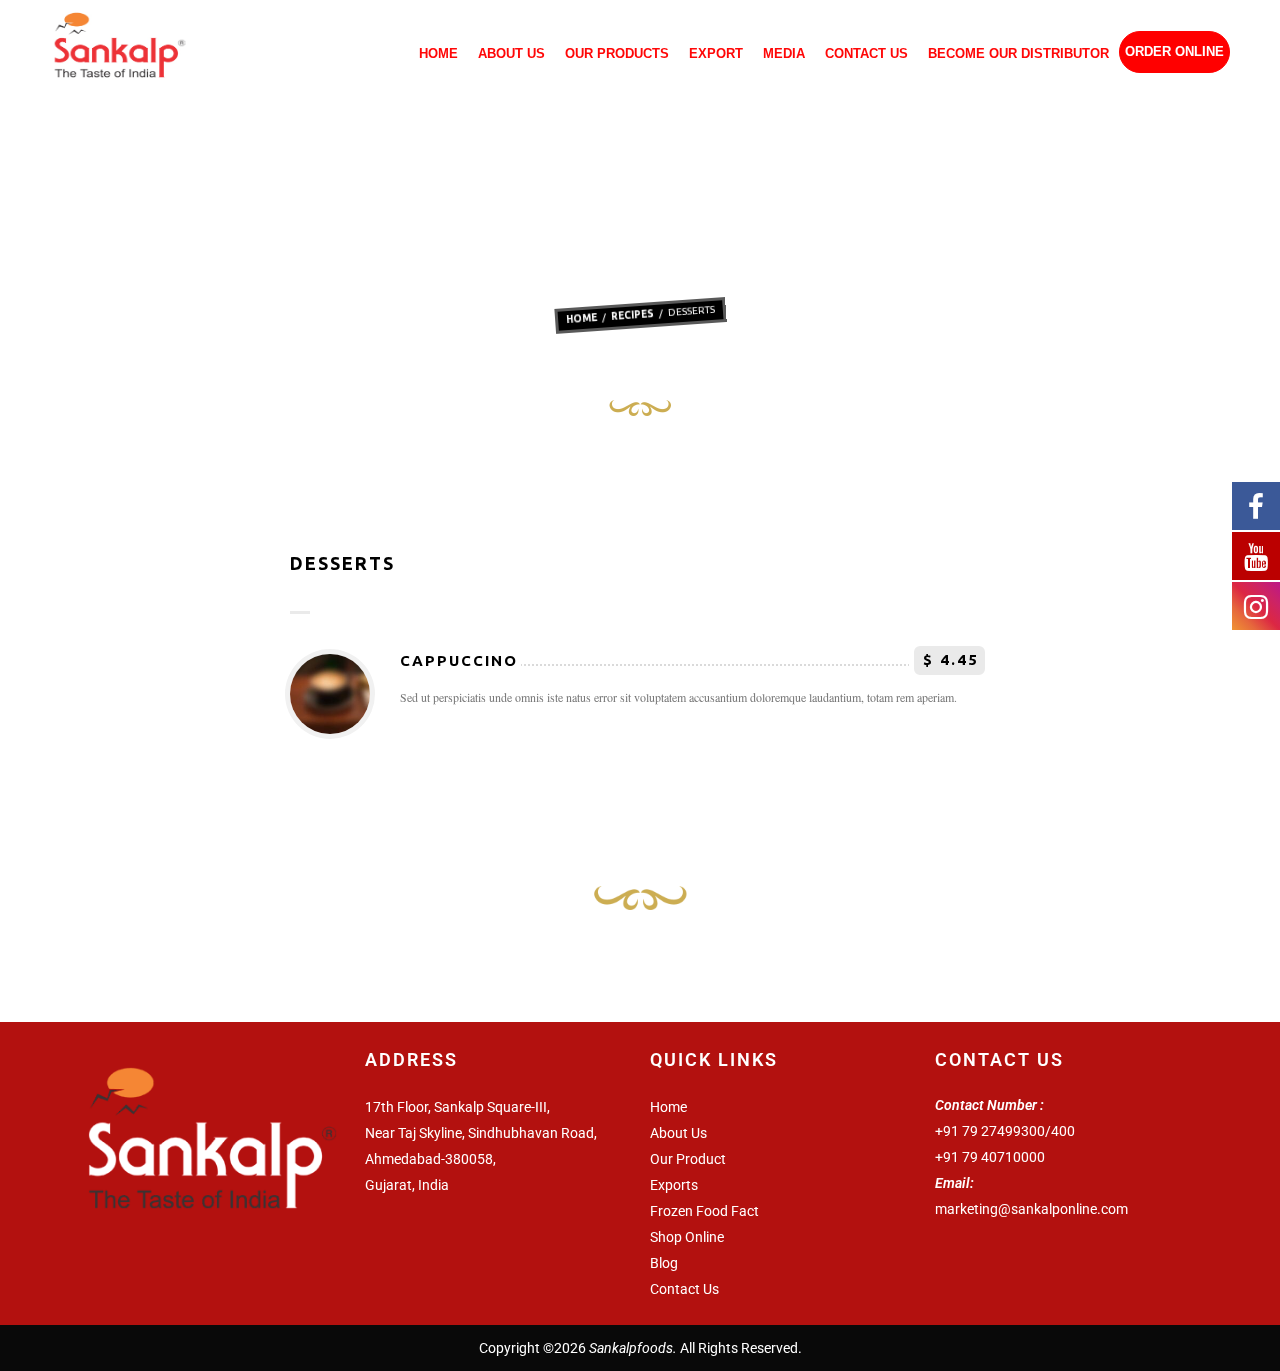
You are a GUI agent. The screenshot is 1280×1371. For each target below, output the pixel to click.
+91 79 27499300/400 (1005, 1131)
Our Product (688, 1159)
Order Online (1174, 52)
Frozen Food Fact (704, 1211)
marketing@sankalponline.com (1031, 1209)
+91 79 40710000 (990, 1157)
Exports (674, 1185)
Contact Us (866, 54)
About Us (511, 54)
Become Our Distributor (1018, 54)
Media (784, 54)
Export (716, 54)
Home (438, 54)
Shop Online (687, 1237)
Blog (664, 1263)
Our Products (617, 54)
